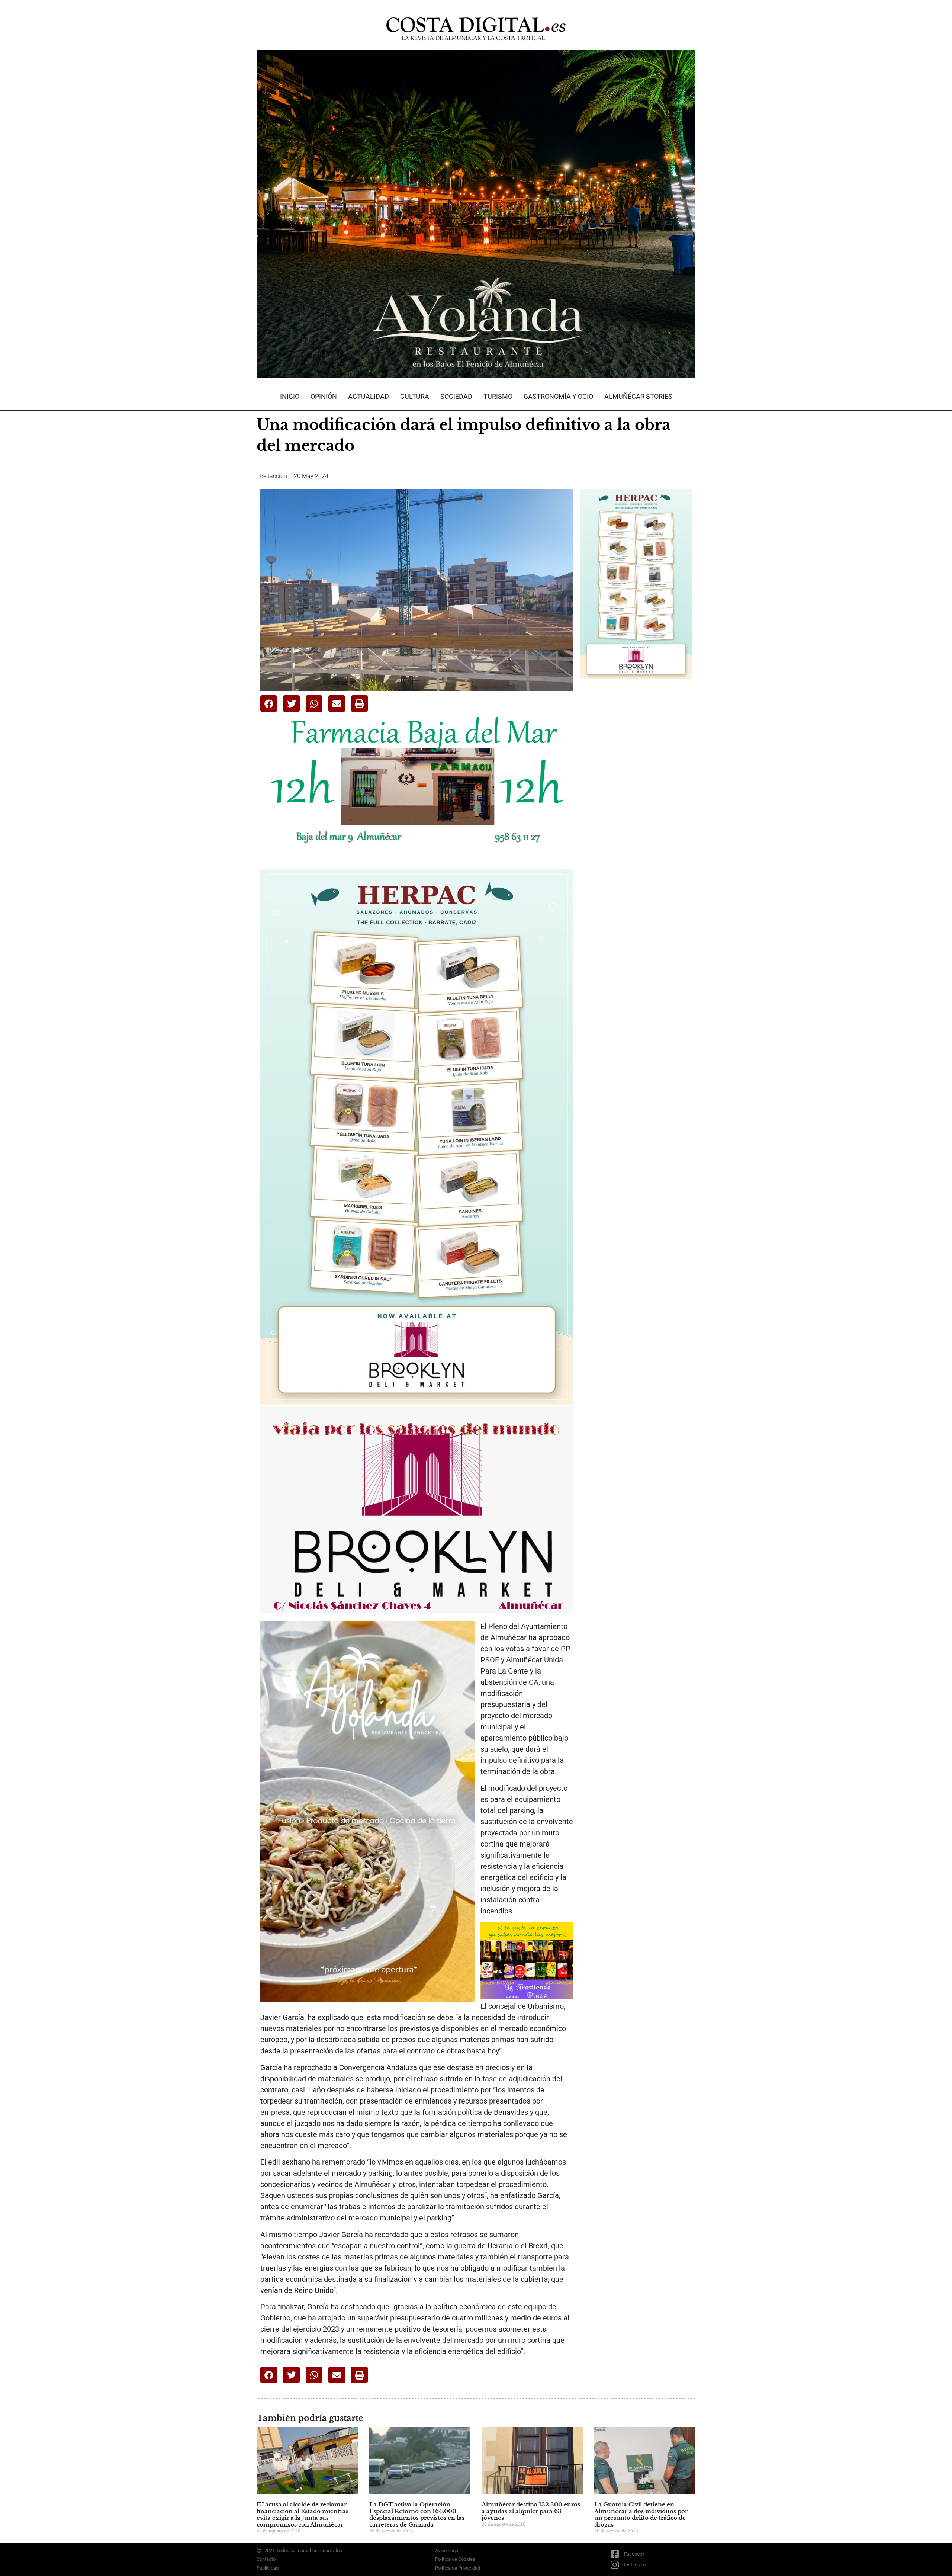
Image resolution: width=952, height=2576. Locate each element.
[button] (269, 704)
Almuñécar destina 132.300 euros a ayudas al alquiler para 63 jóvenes (531, 2511)
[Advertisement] (636, 802)
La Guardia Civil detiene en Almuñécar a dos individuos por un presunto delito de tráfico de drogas (641, 2514)
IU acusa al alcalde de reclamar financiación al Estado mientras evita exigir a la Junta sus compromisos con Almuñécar (303, 2514)
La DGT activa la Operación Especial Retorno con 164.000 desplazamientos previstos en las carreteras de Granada (417, 2514)
